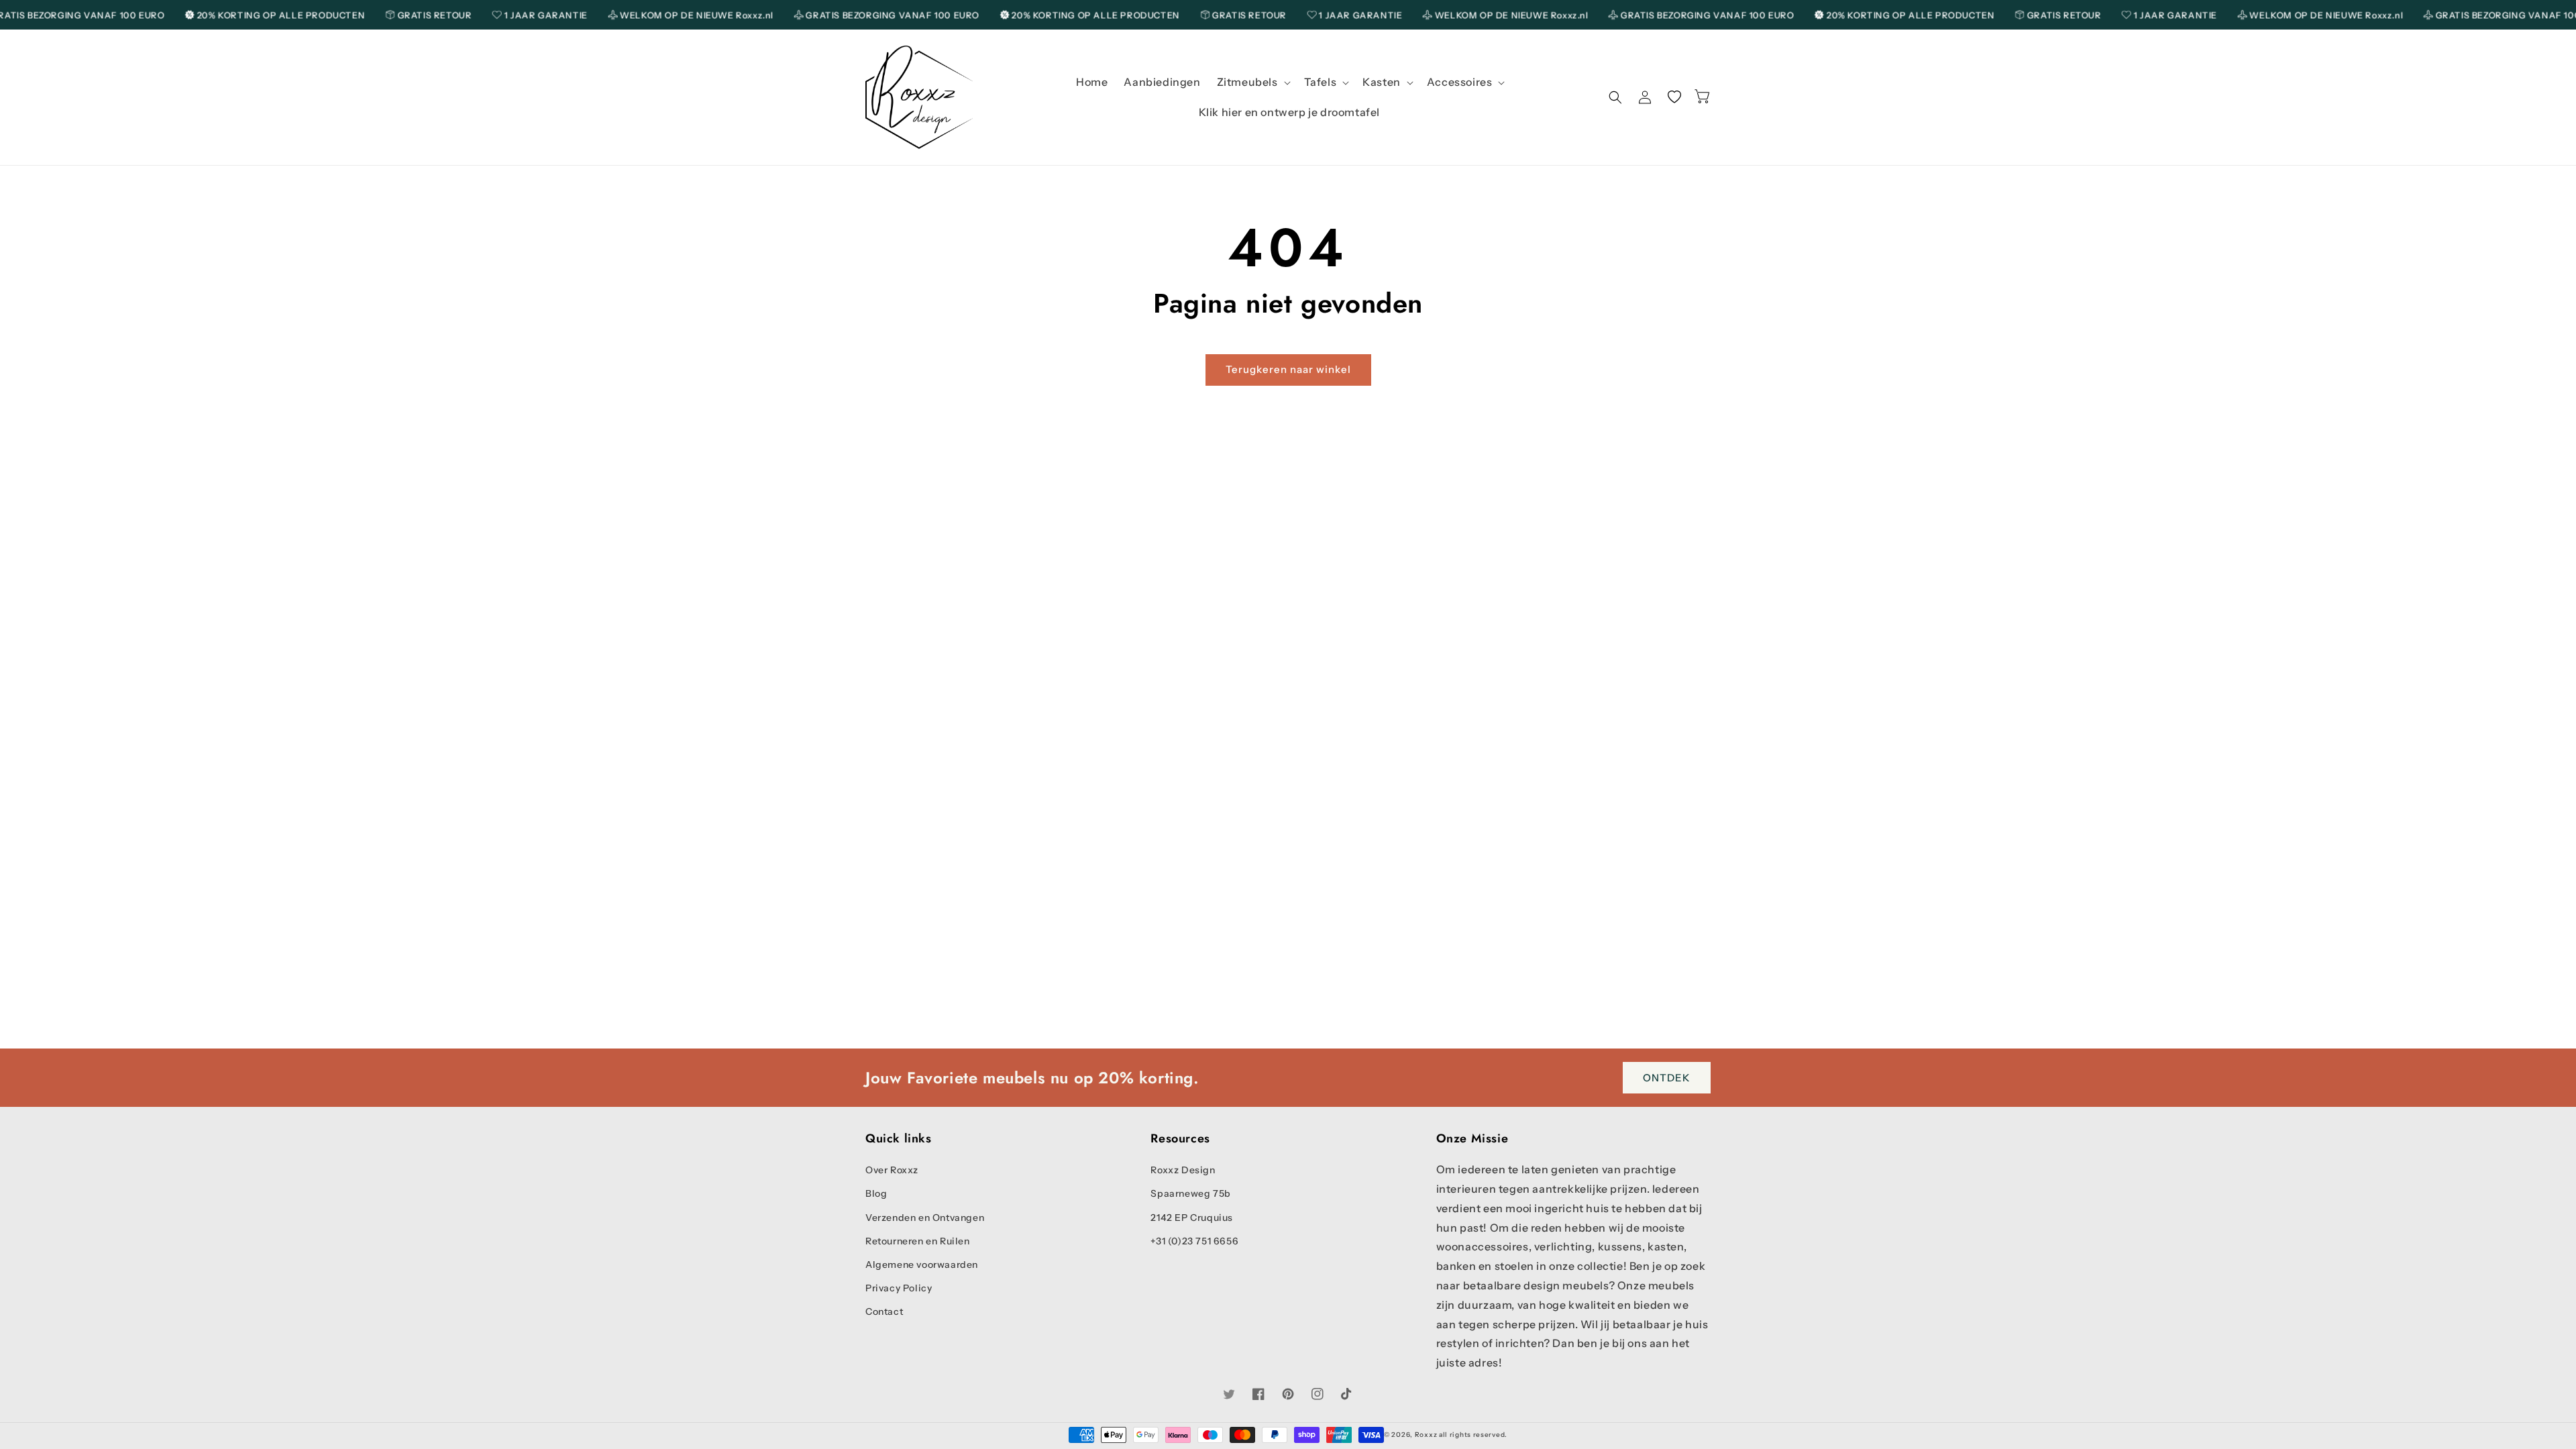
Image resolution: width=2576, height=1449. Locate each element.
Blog (876, 1193)
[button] (1252, 82)
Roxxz (1426, 1435)
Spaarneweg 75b (1190, 1193)
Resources (1180, 1139)
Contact (884, 1311)
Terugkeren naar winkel (1288, 369)
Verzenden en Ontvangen (925, 1218)
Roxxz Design (1183, 1170)
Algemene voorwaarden (922, 1265)
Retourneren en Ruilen (918, 1241)
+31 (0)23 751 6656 (1194, 1241)
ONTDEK (1667, 1077)
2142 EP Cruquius (1192, 1218)
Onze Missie (1472, 1139)
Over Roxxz (892, 1170)
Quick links (899, 1139)
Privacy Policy (899, 1288)
